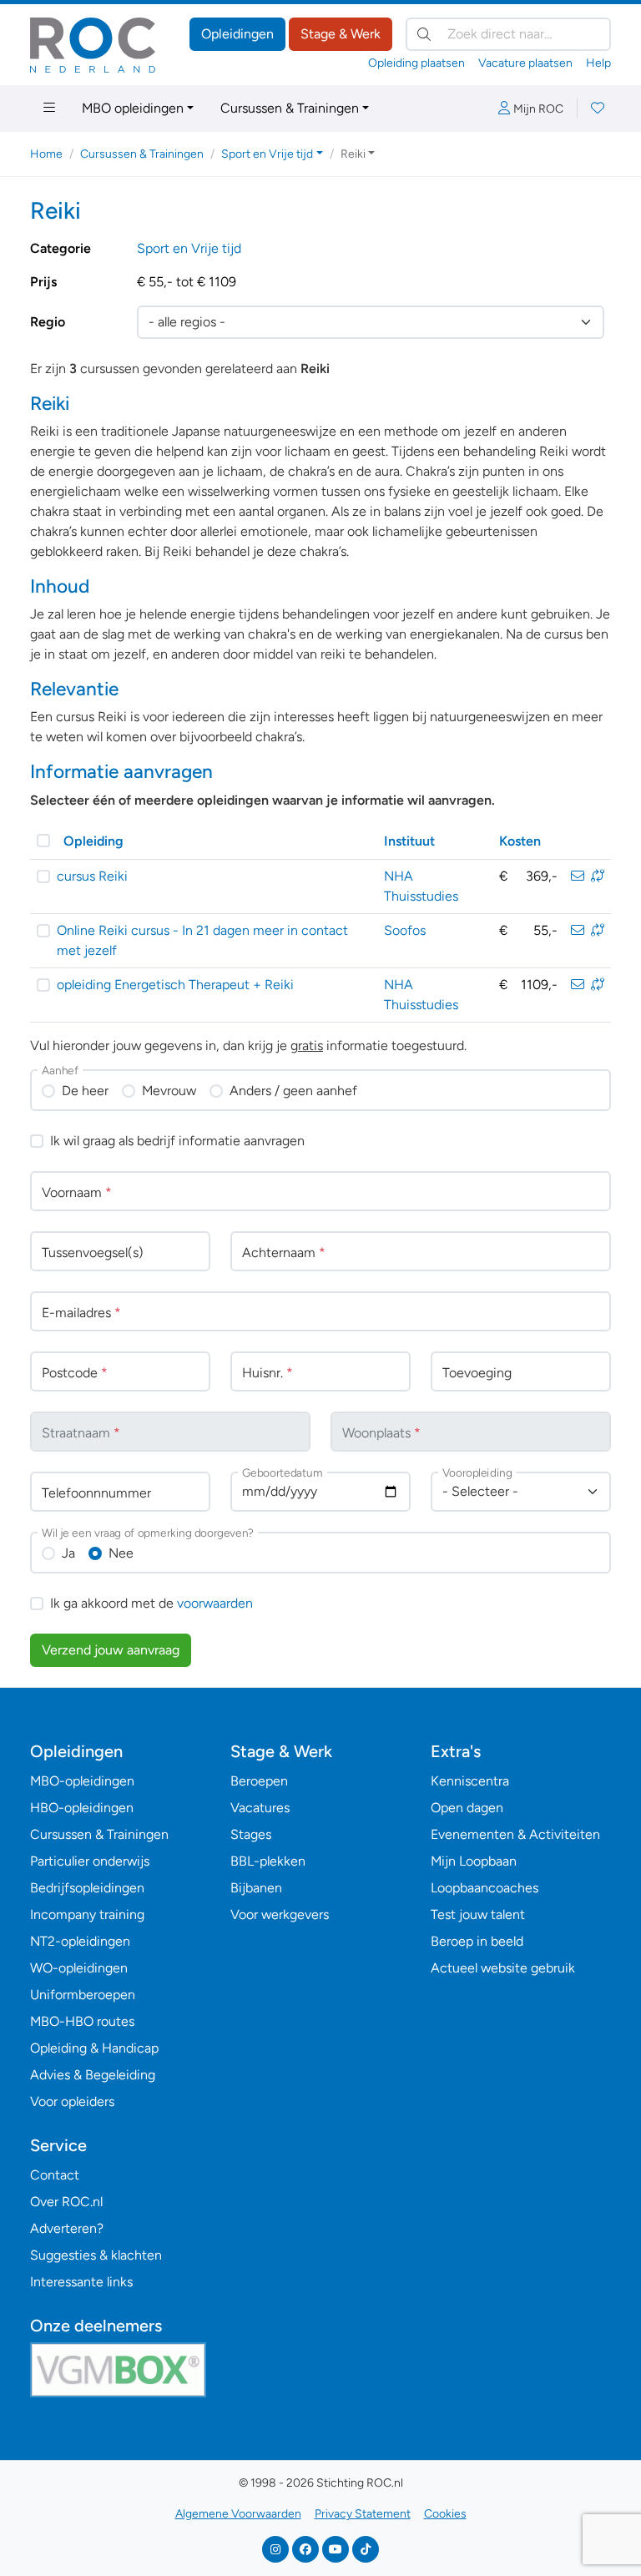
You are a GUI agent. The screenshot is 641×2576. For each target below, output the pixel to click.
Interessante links (81, 2282)
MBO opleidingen (133, 108)
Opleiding (93, 841)
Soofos (405, 930)
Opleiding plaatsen (416, 63)
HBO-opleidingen (82, 1808)
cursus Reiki (92, 876)
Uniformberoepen (83, 1995)
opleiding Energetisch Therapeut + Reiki (175, 985)
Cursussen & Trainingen (290, 108)
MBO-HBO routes (82, 2021)
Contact (55, 2175)
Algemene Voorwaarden (238, 2514)
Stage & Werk (341, 34)
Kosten (520, 841)
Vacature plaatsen (525, 63)
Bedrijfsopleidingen (87, 1888)
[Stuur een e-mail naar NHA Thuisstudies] (578, 876)
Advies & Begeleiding (93, 2075)
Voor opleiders (72, 2101)
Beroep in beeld (477, 1941)
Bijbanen (256, 1888)
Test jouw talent (478, 1914)
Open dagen (467, 1808)
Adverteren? (67, 2228)
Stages (251, 1834)
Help (598, 63)
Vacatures (260, 1808)
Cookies (445, 2514)
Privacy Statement (363, 2514)
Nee (121, 1553)
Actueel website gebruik (503, 1968)
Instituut (409, 841)
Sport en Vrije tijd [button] (267, 154)
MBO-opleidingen (82, 1781)
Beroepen (259, 1781)
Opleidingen (237, 34)
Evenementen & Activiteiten (515, 1834)
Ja (68, 1553)
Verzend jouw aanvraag (111, 1650)
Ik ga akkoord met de (151, 1603)
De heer (85, 1091)
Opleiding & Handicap (94, 2048)
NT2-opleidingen (80, 1941)
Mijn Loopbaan (474, 1861)
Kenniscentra (470, 1781)
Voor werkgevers (280, 1914)
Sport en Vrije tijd (189, 248)
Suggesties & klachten (96, 2255)
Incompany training (87, 1914)
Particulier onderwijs (90, 1861)
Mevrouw (169, 1091)
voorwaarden (215, 1603)
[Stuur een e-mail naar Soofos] (578, 930)
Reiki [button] (353, 154)
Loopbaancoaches (485, 1888)
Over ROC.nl (66, 2202)
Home (46, 154)
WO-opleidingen (79, 1968)
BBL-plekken (268, 1861)
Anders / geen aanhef (293, 1091)
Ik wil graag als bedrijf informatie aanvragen (177, 1141)
